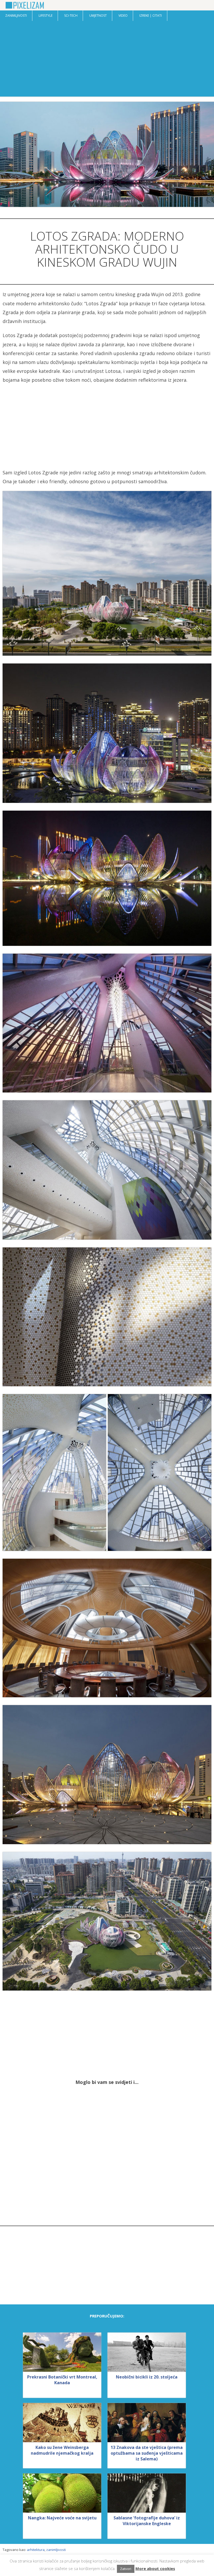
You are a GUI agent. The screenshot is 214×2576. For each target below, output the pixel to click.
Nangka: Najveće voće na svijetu (62, 2518)
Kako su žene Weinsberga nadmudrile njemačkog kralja (62, 2450)
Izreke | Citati (151, 16)
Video (123, 16)
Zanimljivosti (16, 16)
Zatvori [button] (126, 2569)
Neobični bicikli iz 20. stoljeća (147, 2377)
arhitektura (36, 2550)
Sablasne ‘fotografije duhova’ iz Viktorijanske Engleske (147, 2521)
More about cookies (155, 2568)
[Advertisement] (107, 60)
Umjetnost (98, 16)
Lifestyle (46, 16)
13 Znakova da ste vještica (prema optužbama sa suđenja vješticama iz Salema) (147, 2453)
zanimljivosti (56, 2550)
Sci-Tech (71, 16)
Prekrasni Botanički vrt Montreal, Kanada (62, 2380)
